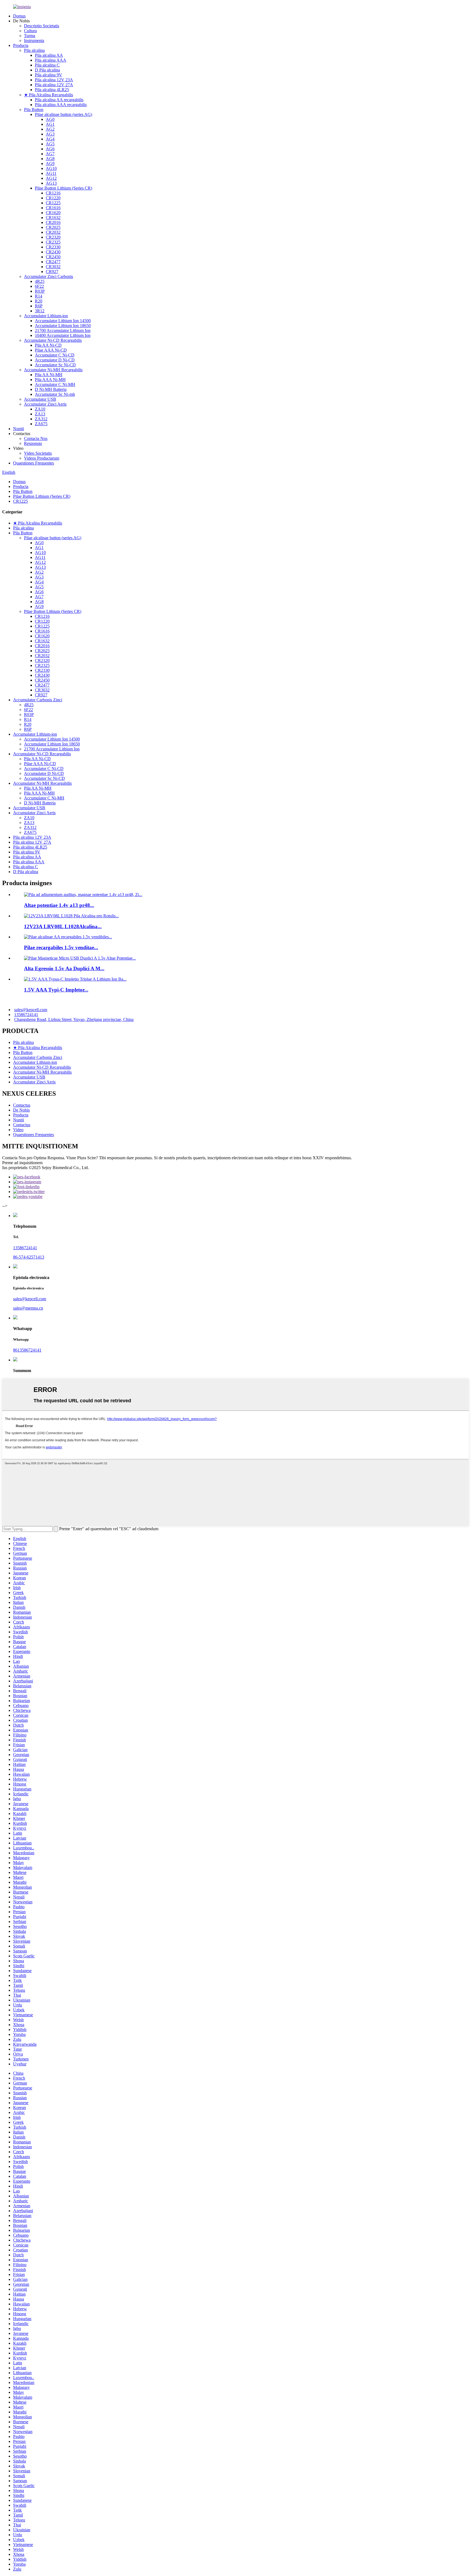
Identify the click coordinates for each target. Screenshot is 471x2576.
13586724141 (26, 1015)
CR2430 (53, 252)
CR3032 (53, 267)
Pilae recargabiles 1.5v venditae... (61, 947)
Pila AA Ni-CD (48, 345)
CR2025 (53, 227)
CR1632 (53, 218)
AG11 (51, 173)
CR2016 (53, 222)
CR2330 (53, 247)
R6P (39, 306)
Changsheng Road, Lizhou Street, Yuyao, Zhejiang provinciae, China (74, 1019)
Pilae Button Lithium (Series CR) (64, 188)
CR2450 (53, 257)
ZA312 (41, 419)
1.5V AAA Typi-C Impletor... (56, 990)
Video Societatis (38, 453)
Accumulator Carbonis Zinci (38, 700)
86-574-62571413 (29, 1257)
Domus (19, 16)
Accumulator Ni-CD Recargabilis (53, 340)
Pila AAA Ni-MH (50, 380)
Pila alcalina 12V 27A (54, 85)
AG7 (50, 154)
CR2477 (53, 262)
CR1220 (53, 198)
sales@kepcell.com (31, 1010)
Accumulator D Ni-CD (55, 360)
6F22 (39, 286)
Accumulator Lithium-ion (46, 316)
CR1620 (53, 213)
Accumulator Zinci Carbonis (49, 276)
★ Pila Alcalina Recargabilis (49, 95)
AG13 (51, 183)
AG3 (50, 134)
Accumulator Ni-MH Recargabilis (53, 370)
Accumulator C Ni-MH (55, 384)
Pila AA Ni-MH (49, 375)
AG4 (50, 139)
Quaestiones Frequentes (34, 463)
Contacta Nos (36, 438)
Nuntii (19, 429)
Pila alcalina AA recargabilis (59, 100)
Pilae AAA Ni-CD (51, 350)
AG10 (51, 168)
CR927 (52, 272)
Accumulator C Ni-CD (55, 355)
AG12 (51, 178)
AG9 (50, 164)
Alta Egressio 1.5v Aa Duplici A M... (64, 968)
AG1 (50, 124)
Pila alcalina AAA (51, 60)
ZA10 (40, 409)
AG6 (50, 149)
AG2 (50, 129)
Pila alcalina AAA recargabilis (61, 105)
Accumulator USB (40, 399)
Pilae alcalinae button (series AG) (64, 114)
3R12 (40, 311)
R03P (40, 291)
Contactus (22, 1105)
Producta (21, 45)
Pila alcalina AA (49, 55)
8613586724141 (27, 1350)
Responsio (33, 443)
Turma (30, 36)
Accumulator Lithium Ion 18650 (63, 326)
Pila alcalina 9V (49, 75)
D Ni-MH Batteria (51, 389)
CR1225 (53, 203)
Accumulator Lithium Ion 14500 (63, 321)
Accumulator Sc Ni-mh (55, 394)
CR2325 (53, 242)
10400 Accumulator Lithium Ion (63, 335)
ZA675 (41, 424)
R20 (39, 301)
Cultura (30, 31)
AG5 (50, 144)
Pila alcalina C (47, 65)
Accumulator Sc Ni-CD (55, 365)
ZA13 (40, 414)
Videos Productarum (42, 458)
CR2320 (53, 237)
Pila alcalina (34, 50)
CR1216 (53, 193)
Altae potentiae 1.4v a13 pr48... (59, 905)
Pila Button (34, 110)
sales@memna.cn (28, 1308)
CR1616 (53, 208)
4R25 (40, 281)
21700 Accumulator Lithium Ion (63, 330)
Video (18, 1130)
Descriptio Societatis (42, 26)
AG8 (50, 159)
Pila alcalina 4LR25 (52, 90)
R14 (39, 296)
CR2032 (53, 232)
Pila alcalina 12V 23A (54, 80)
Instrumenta (34, 41)
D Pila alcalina (47, 70)
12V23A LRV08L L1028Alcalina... (63, 926)
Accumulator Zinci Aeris (45, 404)
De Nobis (21, 1110)
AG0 (50, 119)
